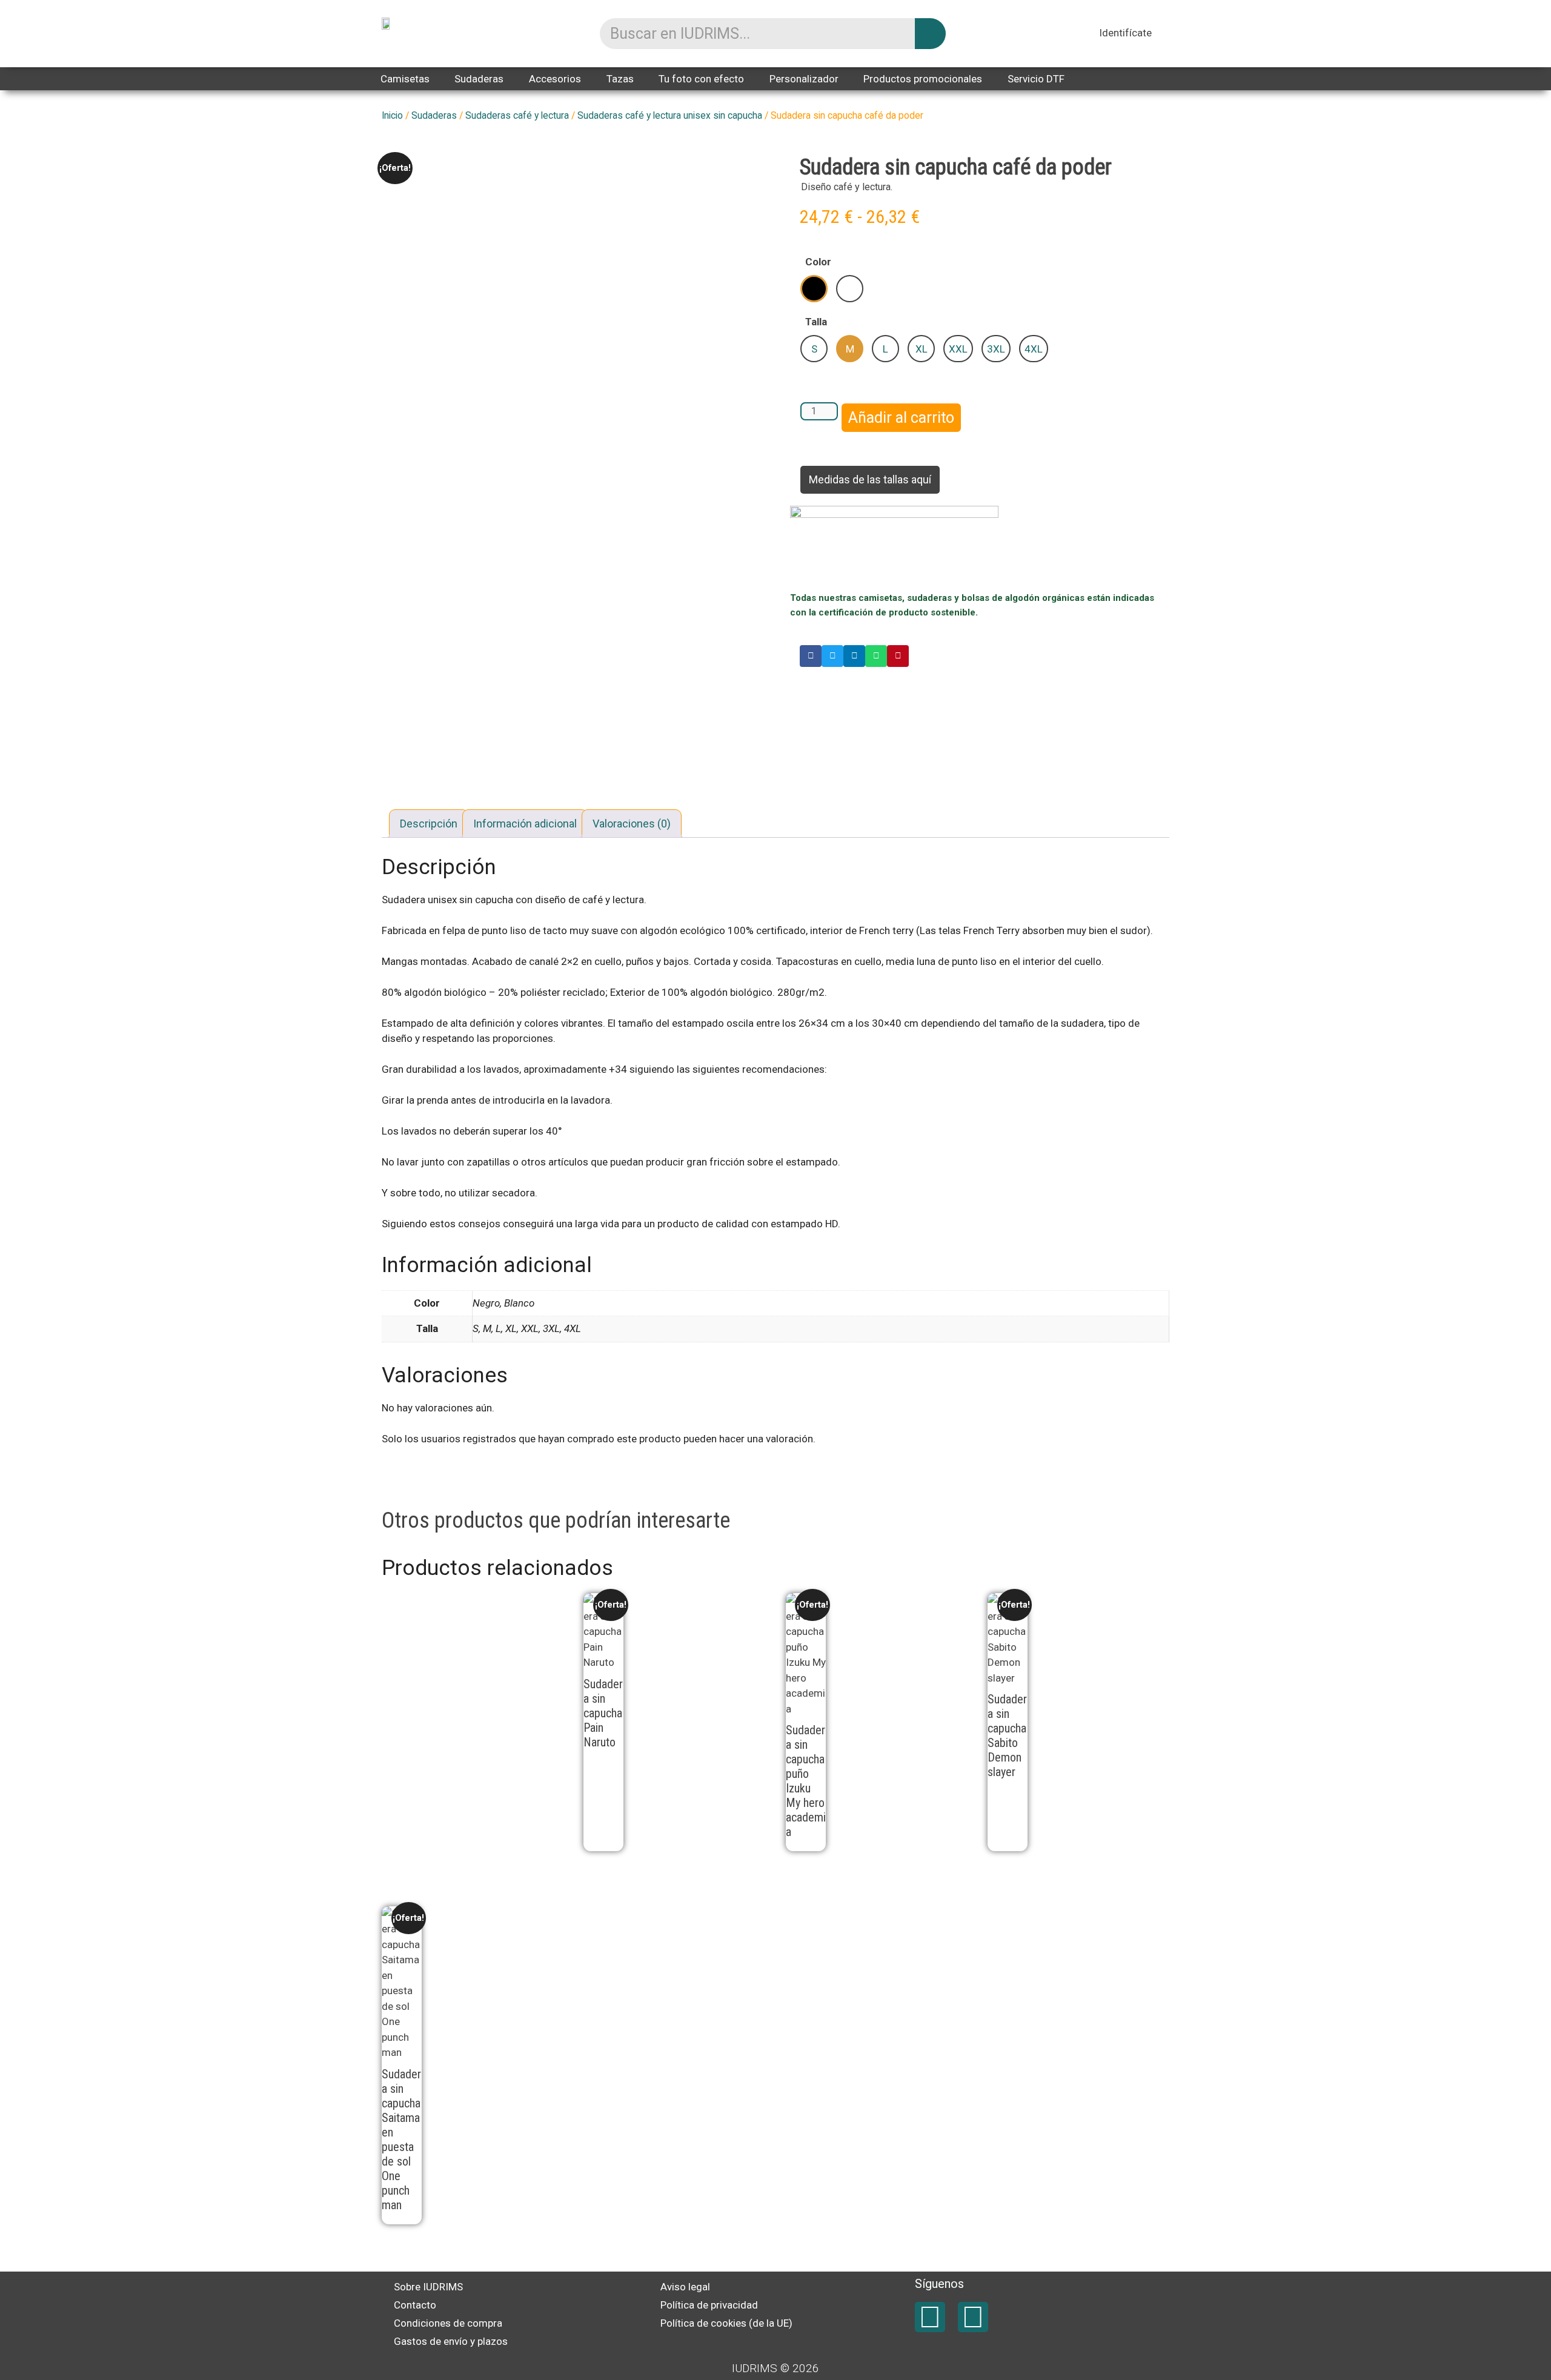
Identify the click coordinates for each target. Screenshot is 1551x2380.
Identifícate (1125, 33)
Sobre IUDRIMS (428, 2287)
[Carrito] (1164, 35)
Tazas (620, 79)
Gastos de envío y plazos (451, 2341)
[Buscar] (930, 34)
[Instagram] (973, 2317)
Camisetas (405, 79)
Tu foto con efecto (701, 79)
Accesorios (555, 79)
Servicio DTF (1036, 79)
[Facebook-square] (930, 2317)
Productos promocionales (923, 79)
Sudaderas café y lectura (517, 115)
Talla (816, 322)
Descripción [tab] (429, 824)
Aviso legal (685, 2287)
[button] (811, 656)
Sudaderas (479, 79)
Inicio (392, 115)
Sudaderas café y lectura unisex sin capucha (670, 115)
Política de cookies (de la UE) (726, 2323)
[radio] (814, 289)
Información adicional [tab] (525, 824)
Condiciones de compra (448, 2323)
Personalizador (804, 79)
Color (818, 262)
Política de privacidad (709, 2305)
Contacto (415, 2305)
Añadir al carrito (901, 418)
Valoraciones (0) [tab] (632, 824)
